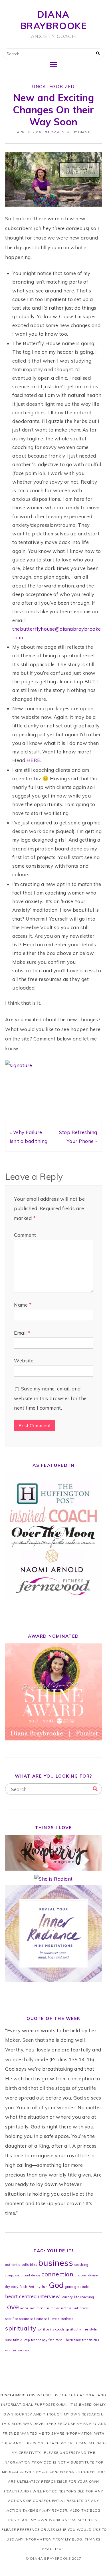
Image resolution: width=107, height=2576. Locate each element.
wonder (11, 2350)
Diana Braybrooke (54, 20)
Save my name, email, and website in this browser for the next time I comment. (50, 1398)
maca (24, 2308)
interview (49, 2296)
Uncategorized (53, 87)
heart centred (21, 2296)
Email (22, 1333)
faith (24, 2287)
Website (24, 1361)
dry (8, 2287)
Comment (25, 1235)
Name (23, 1305)
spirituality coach (51, 2329)
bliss (34, 2265)
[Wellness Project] (53, 1980)
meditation (38, 2308)
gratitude (82, 2287)
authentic (13, 2265)
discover (81, 2275)
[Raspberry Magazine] (53, 1869)
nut (76, 2308)
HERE (33, 760)
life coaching (84, 2297)
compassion (14, 2275)
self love (51, 2319)
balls (25, 2265)
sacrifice (12, 2319)
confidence (32, 2275)
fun (45, 2287)
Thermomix (72, 2340)
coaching (81, 2265)
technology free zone (47, 2340)
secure (24, 2319)
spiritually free (77, 2329)
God (56, 2285)
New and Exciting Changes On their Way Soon (53, 110)
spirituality (21, 2328)
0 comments (57, 132)
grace (69, 2287)
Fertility (35, 2287)
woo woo (24, 2350)
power (84, 2308)
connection (57, 2274)
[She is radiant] (53, 1879)
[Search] (95, 1789)
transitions (91, 2340)
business (56, 2263)
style (93, 2329)
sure (8, 2340)
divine (93, 2275)
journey (67, 2297)
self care (37, 2319)
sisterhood (66, 2319)
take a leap (22, 2340)
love (12, 2307)
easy (15, 2287)
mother (66, 2308)
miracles (53, 2308)
